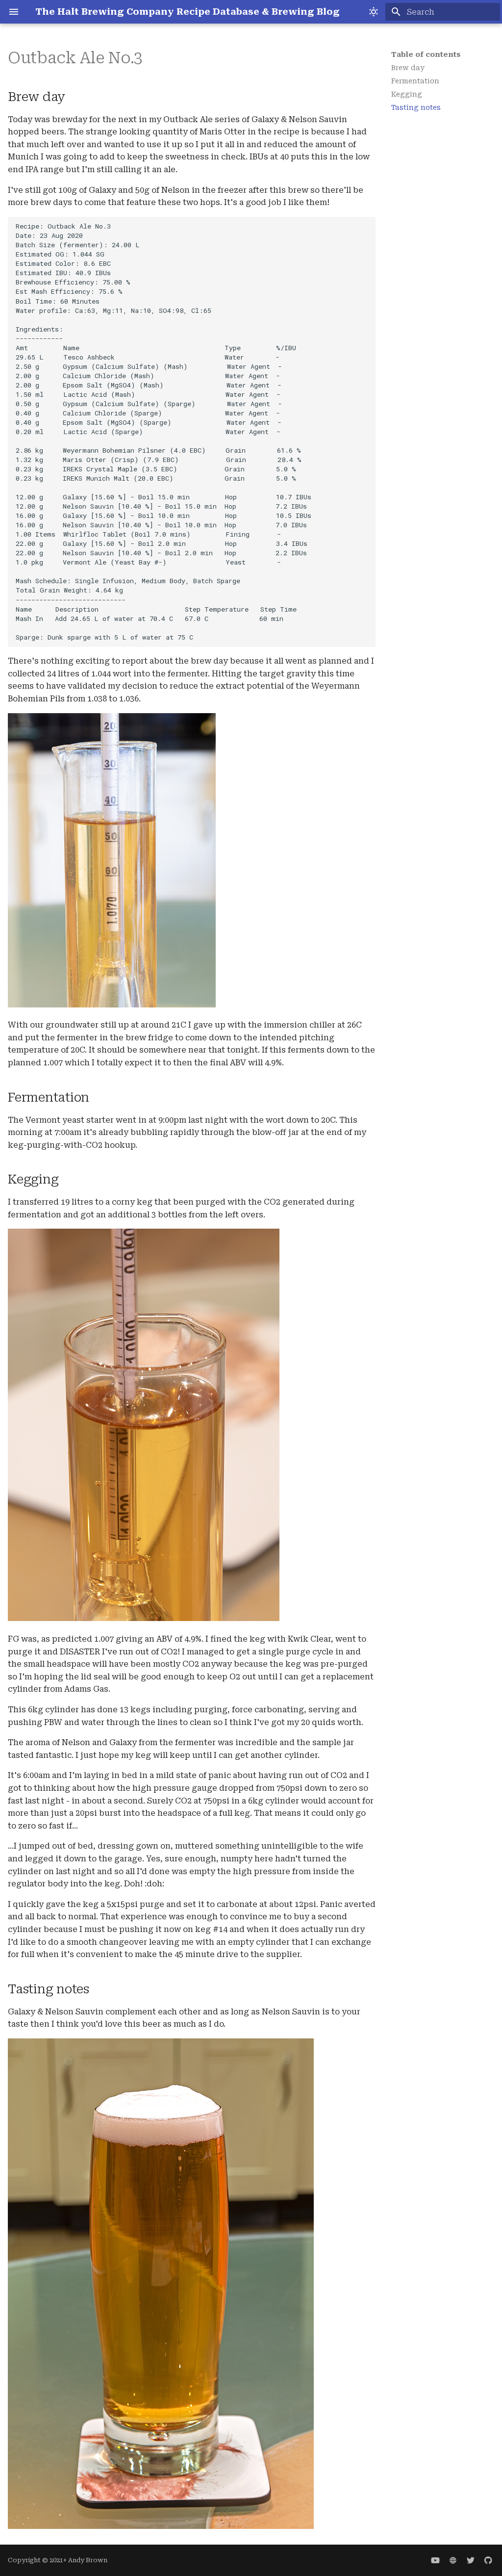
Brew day (408, 68)
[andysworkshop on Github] (488, 2560)
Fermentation (415, 81)
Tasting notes (416, 107)
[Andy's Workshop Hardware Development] (453, 2560)
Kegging (407, 94)
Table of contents (426, 54)
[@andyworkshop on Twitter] (471, 2560)
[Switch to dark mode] (374, 12)
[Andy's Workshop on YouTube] (435, 2560)
